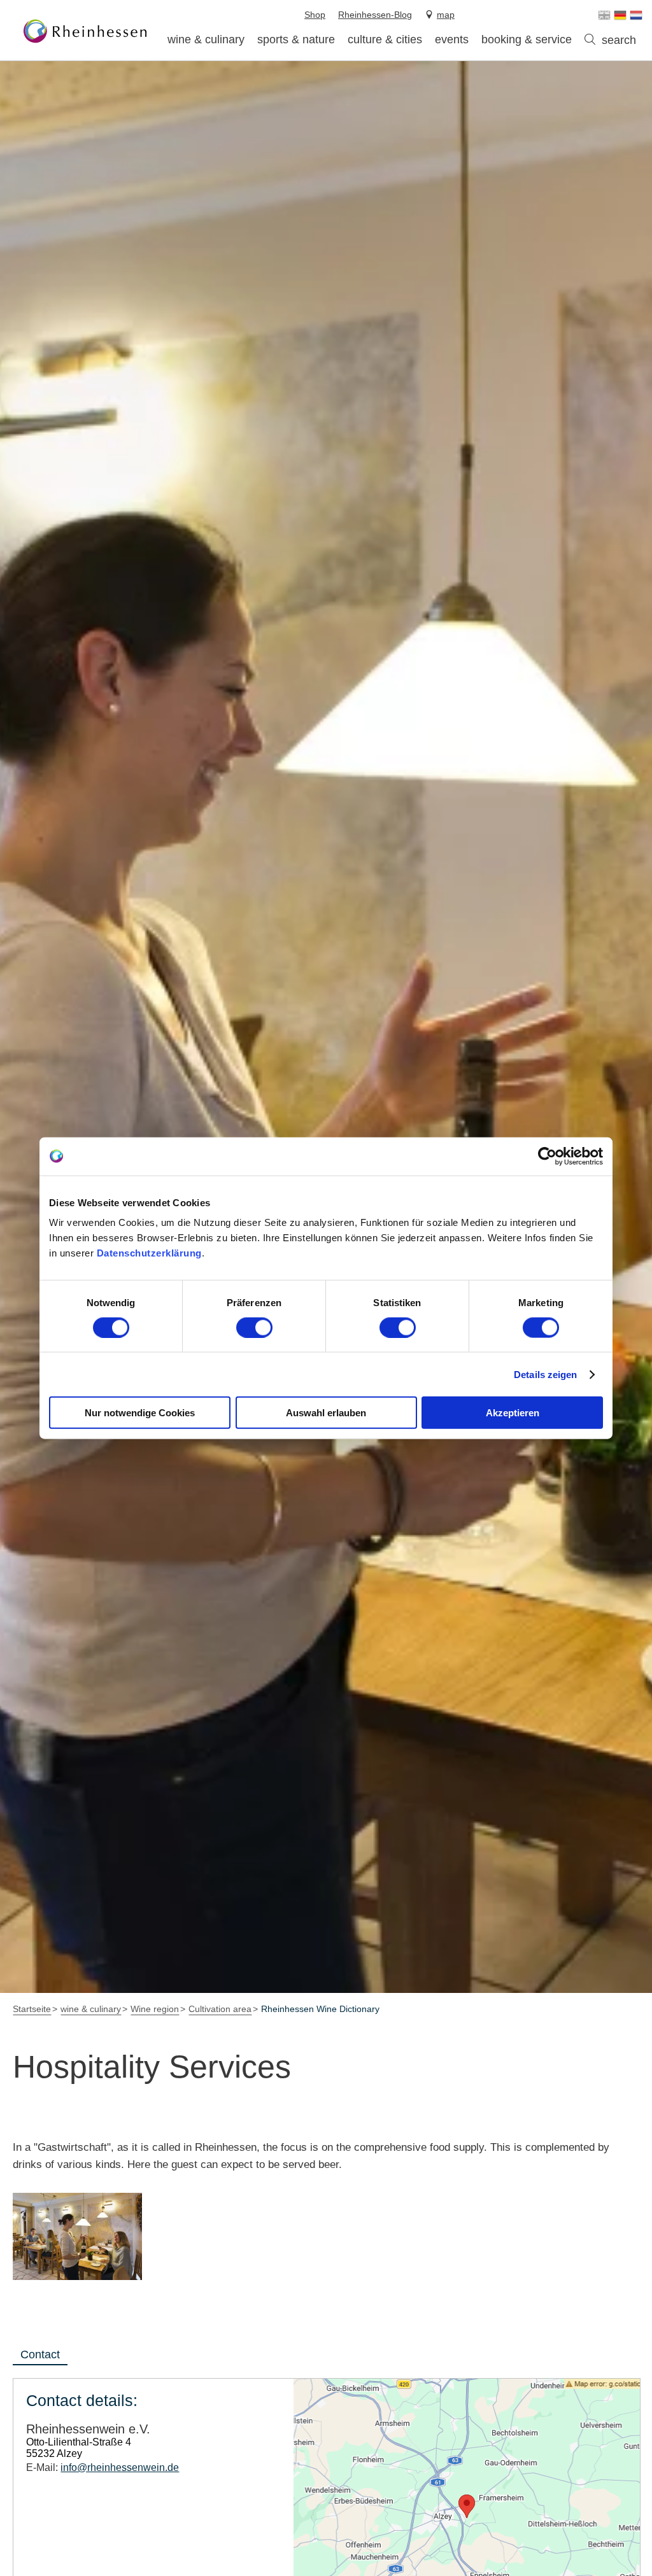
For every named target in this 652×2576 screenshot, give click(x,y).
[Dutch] (636, 15)
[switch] (254, 1327)
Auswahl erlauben (326, 1413)
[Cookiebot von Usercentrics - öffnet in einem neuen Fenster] (547, 1156)
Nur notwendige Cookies (140, 1413)
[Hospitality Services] (77, 2236)
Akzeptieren (513, 1413)
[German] (620, 15)
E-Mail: (103, 2467)
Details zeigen (545, 1374)
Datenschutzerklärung (149, 1253)
